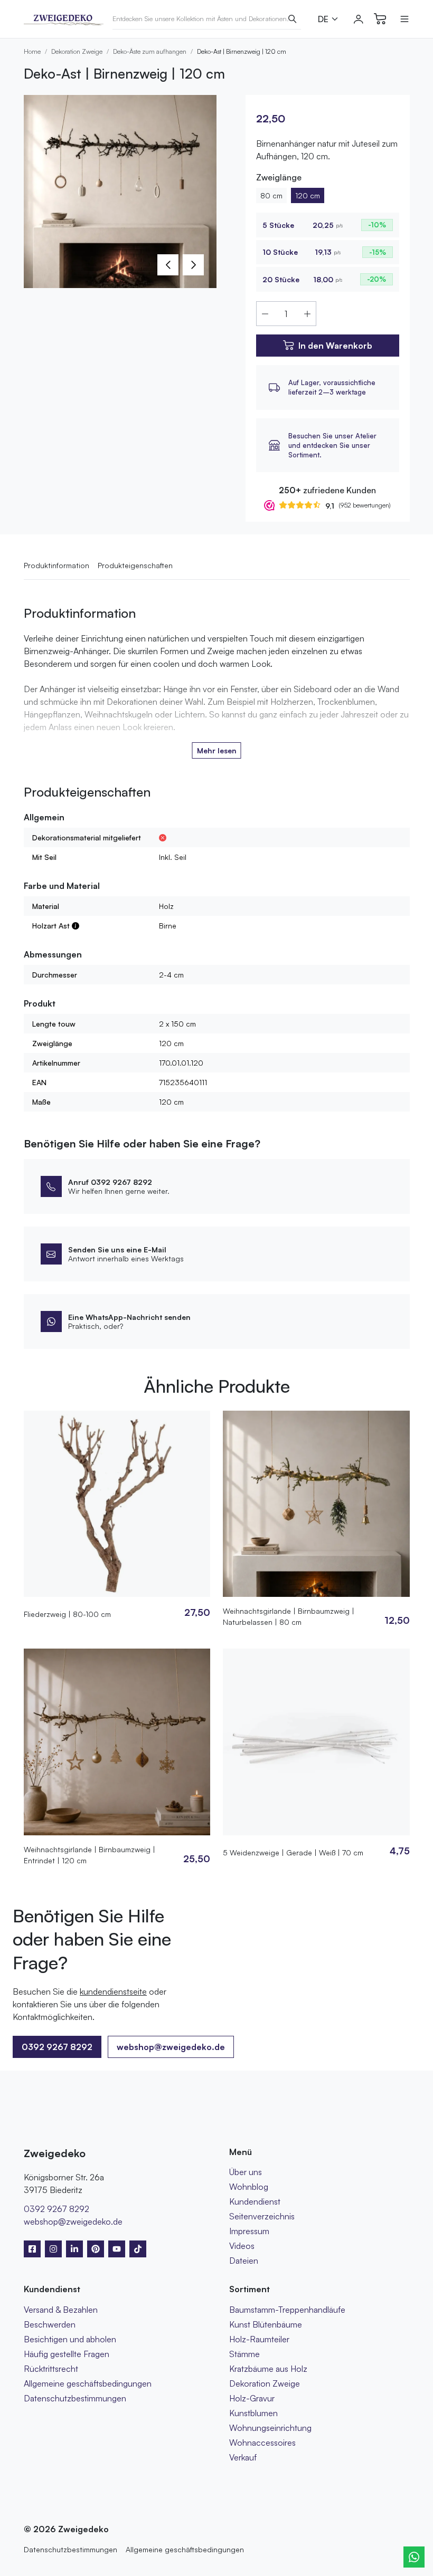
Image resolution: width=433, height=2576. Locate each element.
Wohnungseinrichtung (270, 2428)
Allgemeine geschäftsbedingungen (88, 2383)
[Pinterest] (96, 2249)
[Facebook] (32, 2249)
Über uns (246, 2172)
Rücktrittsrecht (51, 2369)
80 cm (271, 195)
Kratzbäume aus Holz (268, 2369)
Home (32, 51)
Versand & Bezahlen (61, 2310)
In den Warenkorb (335, 346)
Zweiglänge (279, 177)
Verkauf (243, 2457)
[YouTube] (117, 2249)
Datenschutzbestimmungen (75, 2398)
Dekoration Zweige (77, 51)
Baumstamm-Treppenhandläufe (287, 2310)
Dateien (244, 2261)
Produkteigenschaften (135, 565)
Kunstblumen (253, 2413)
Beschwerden (50, 2324)
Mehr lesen (217, 750)
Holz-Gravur (252, 2398)
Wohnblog (249, 2187)
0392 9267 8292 (57, 2209)
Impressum (249, 2231)
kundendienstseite (113, 1991)
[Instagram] (53, 2249)
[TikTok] (138, 2249)
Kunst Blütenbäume (266, 2324)
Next (193, 265)
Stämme (244, 2354)
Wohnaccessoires (262, 2443)
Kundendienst (255, 2201)
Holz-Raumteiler (259, 2339)
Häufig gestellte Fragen (67, 2354)
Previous (168, 265)
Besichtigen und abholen (70, 2339)
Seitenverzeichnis (262, 2216)
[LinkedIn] (74, 2249)
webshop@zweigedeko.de (171, 2047)
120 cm (308, 195)
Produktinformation (57, 565)
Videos (242, 2246)
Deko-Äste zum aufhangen (150, 51)
